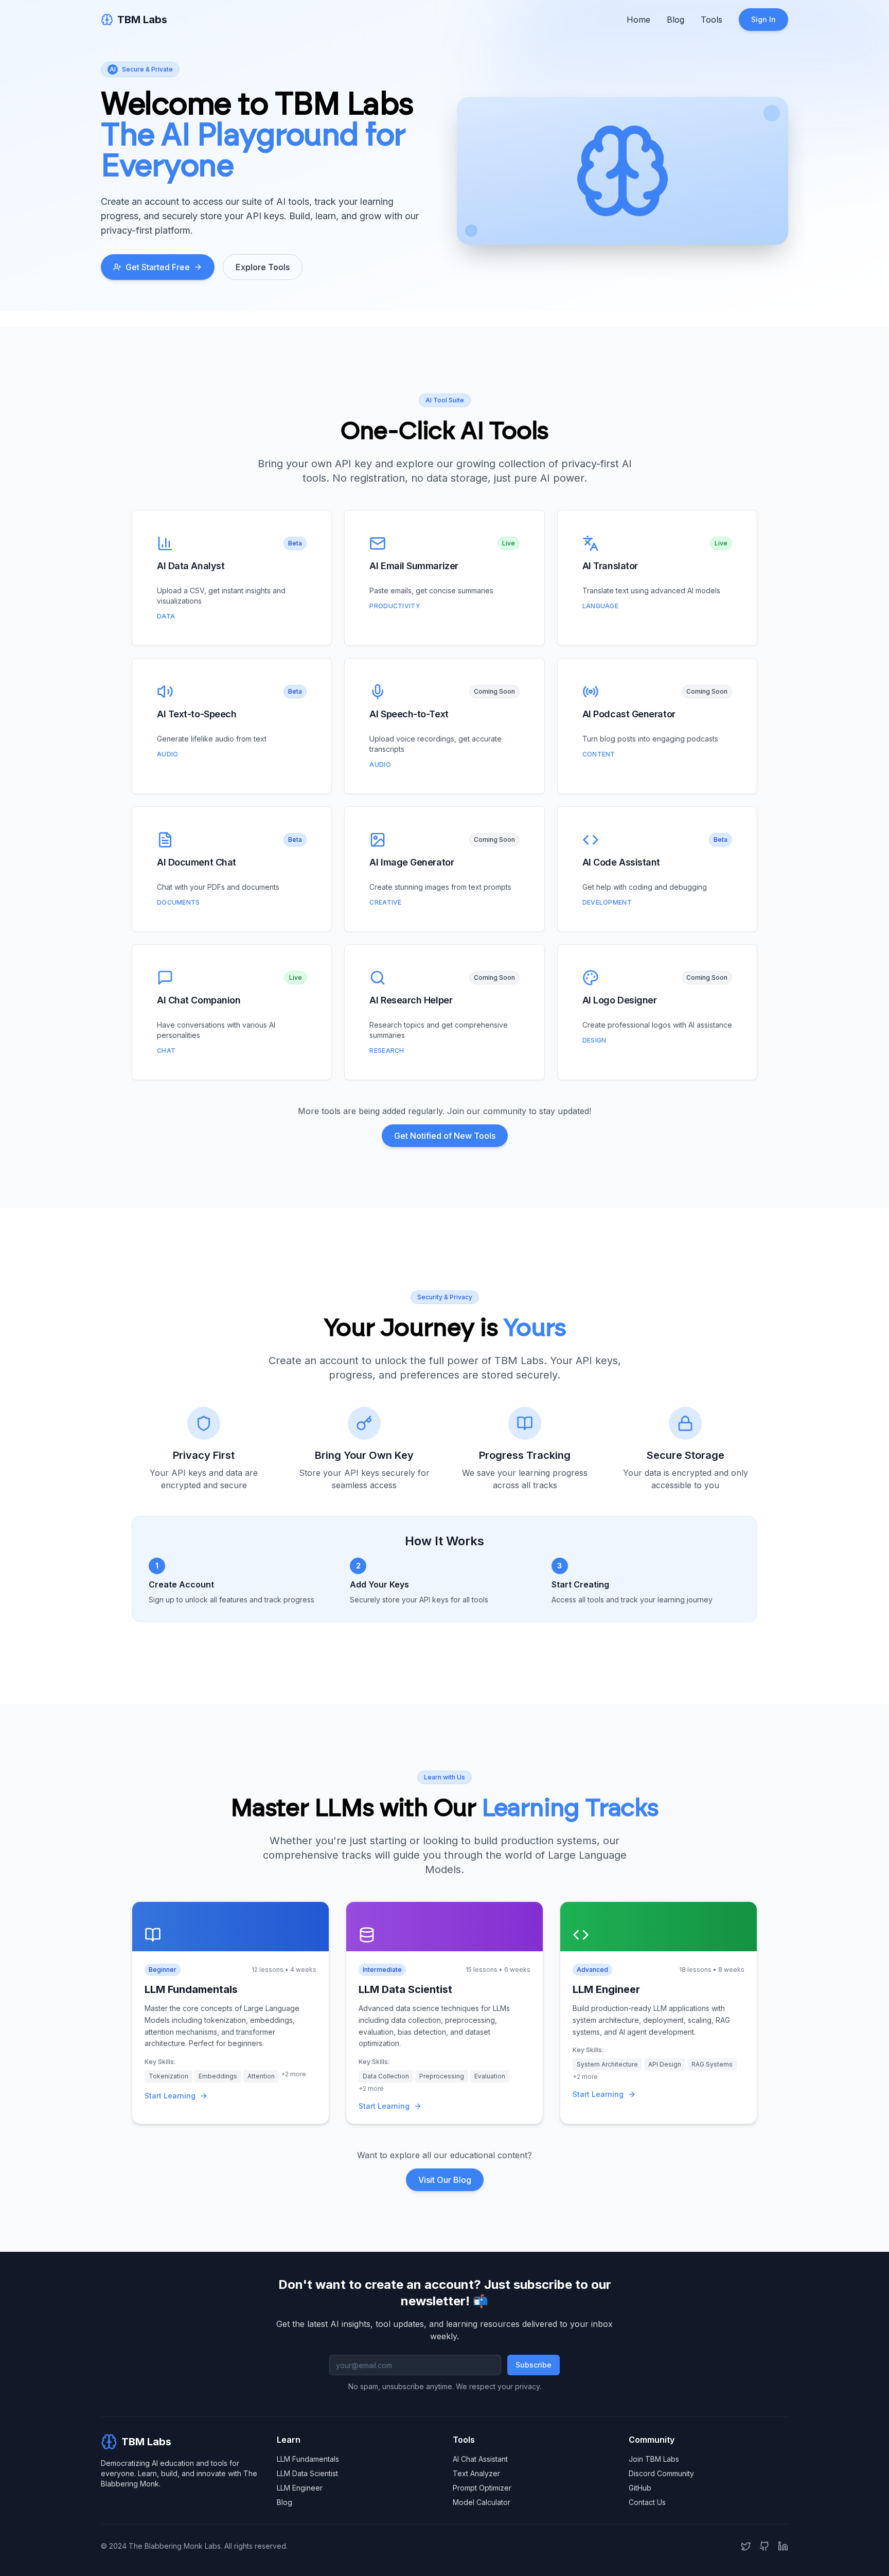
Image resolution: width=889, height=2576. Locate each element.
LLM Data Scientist (307, 2473)
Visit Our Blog (445, 2180)
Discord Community (661, 2473)
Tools (712, 20)
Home (638, 20)
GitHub (640, 2488)
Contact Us (647, 2502)
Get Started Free (158, 267)
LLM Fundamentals (308, 2459)
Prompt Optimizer (482, 2488)
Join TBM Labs (654, 2459)
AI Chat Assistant (480, 2459)
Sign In (763, 19)
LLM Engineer (300, 2488)
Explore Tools (263, 267)
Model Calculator (482, 2502)
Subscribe (534, 2365)
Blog (675, 20)
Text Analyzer (476, 2473)
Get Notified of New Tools (445, 1136)
